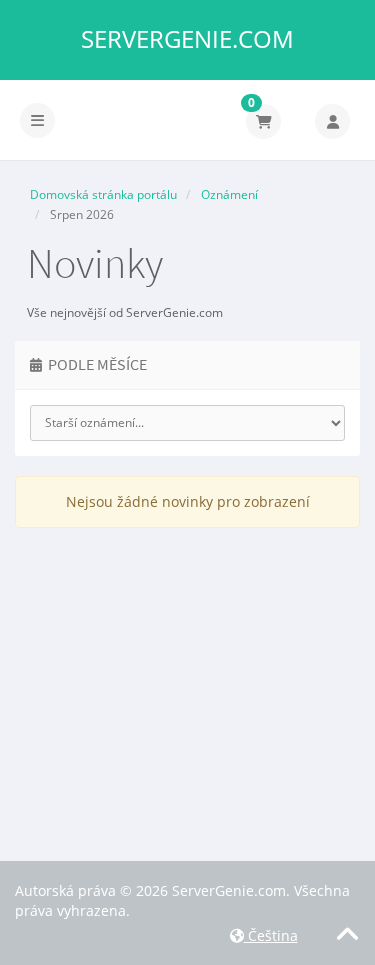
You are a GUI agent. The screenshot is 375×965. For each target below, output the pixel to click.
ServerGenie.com (187, 39)
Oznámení (229, 194)
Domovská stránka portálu (103, 194)
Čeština (271, 935)
